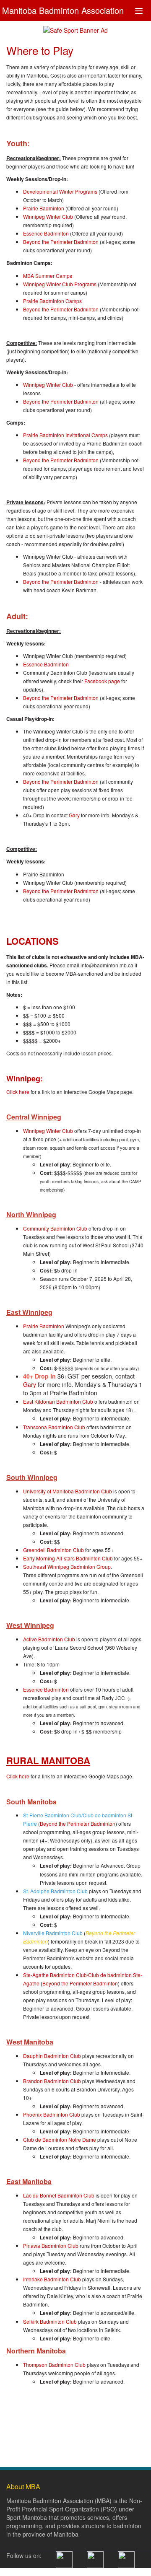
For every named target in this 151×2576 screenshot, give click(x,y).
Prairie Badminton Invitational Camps (65, 435)
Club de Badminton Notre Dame (60, 2139)
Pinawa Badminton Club (51, 2246)
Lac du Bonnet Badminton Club (59, 2195)
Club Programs (79, 284)
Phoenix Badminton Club (52, 2114)
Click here (18, 1092)
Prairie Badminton (44, 208)
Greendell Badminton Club (53, 1550)
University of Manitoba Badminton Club (68, 1491)
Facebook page (102, 681)
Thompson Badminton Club (54, 2365)
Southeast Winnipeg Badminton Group (67, 1567)
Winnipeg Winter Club (48, 216)
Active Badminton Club (49, 1639)
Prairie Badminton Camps (52, 301)
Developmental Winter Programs (60, 191)
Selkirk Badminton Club (50, 2321)
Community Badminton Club (55, 1228)
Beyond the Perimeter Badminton (61, 242)
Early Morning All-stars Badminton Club (68, 1558)
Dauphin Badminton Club (52, 2056)
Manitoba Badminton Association (63, 9)
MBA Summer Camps (48, 276)
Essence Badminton (46, 233)
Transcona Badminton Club (54, 1427)
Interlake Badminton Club (52, 2279)
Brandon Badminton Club (52, 2081)
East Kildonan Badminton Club (58, 1401)
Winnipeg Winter (43, 284)
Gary (74, 815)
